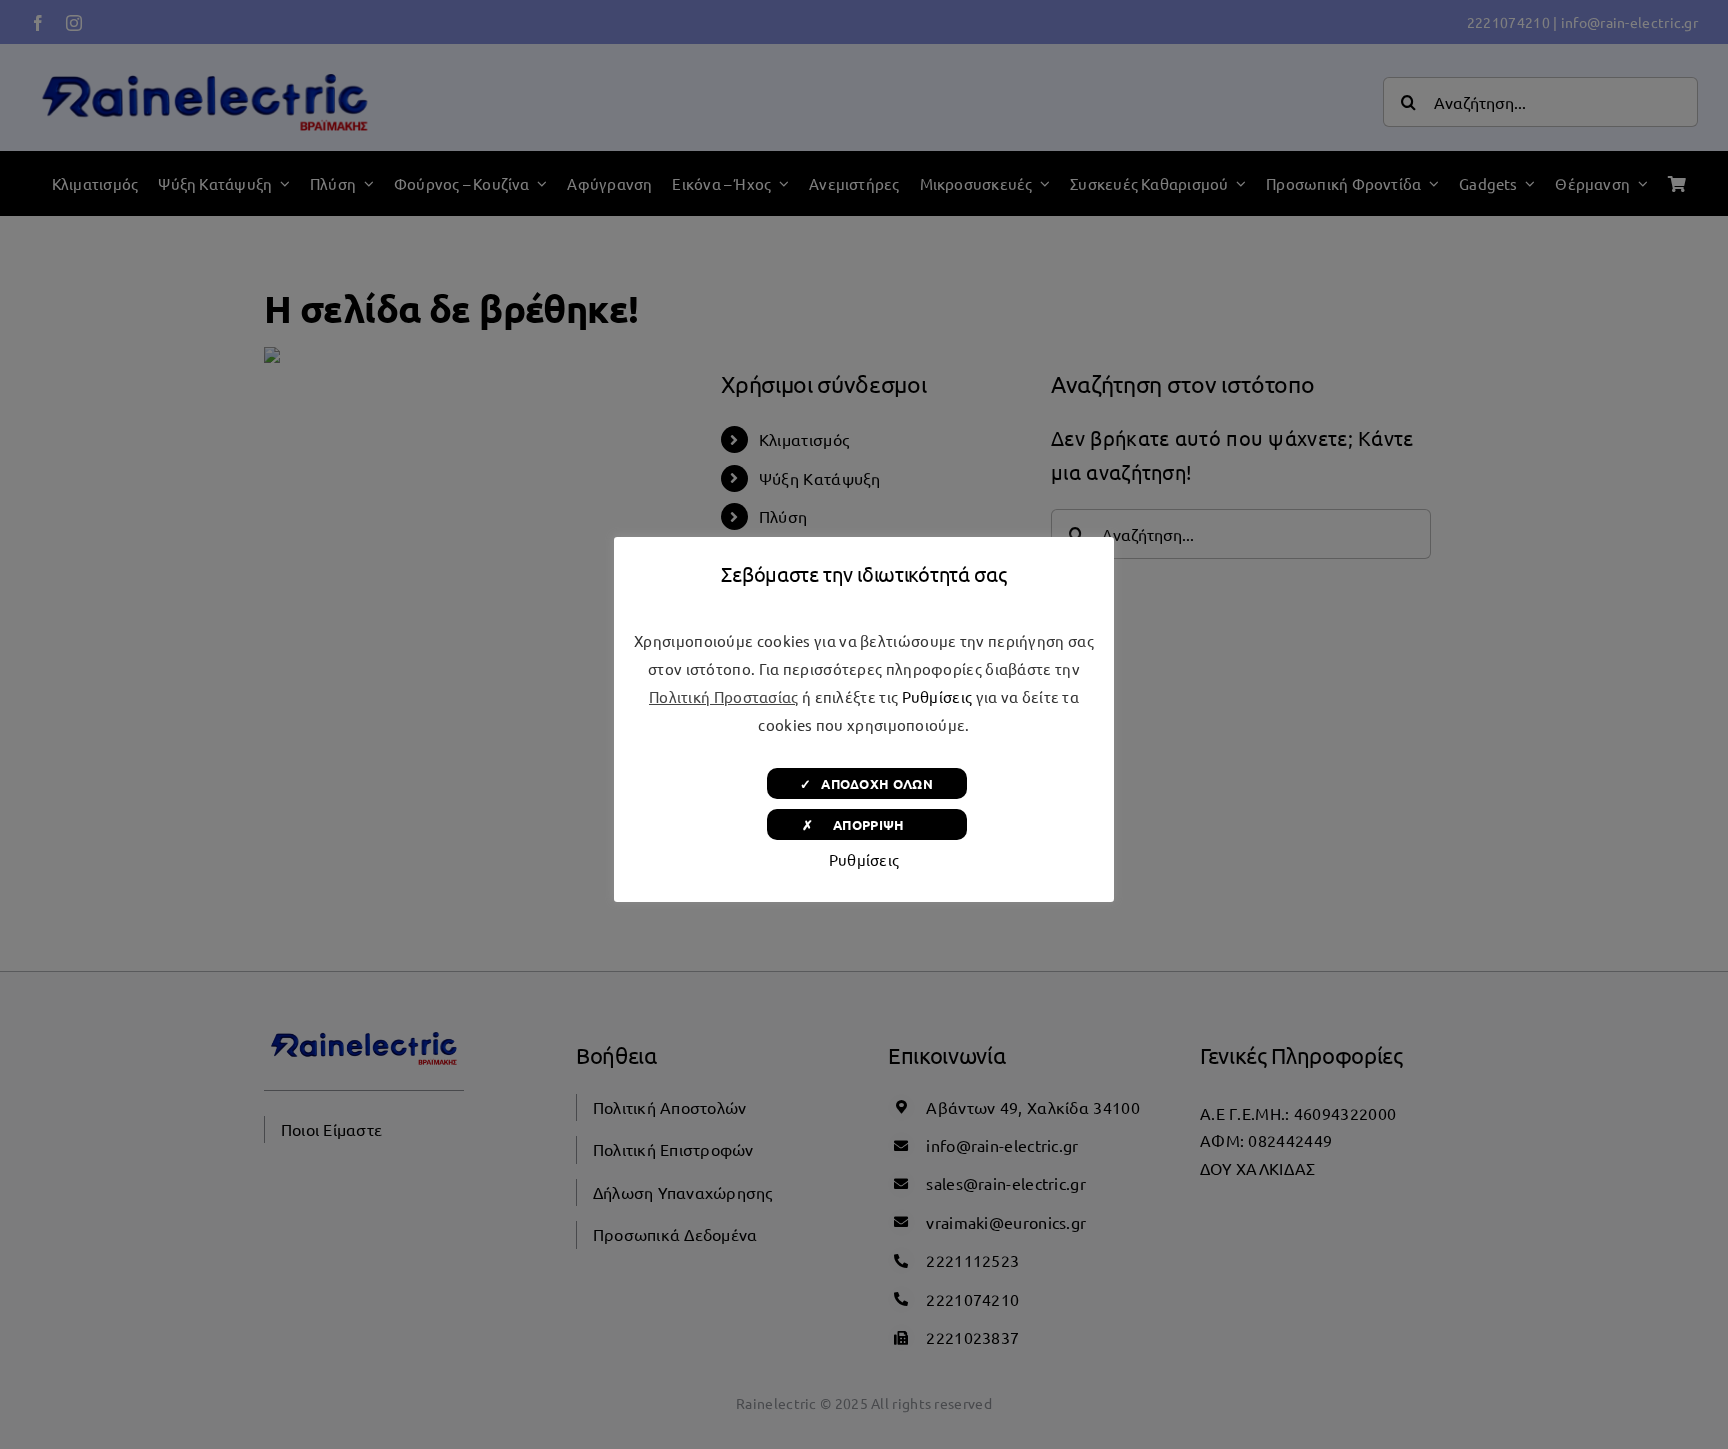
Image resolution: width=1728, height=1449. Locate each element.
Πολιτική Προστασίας (724, 696)
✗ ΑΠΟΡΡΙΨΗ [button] (866, 824)
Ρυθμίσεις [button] (937, 696)
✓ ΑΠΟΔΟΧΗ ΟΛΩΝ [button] (866, 783)
